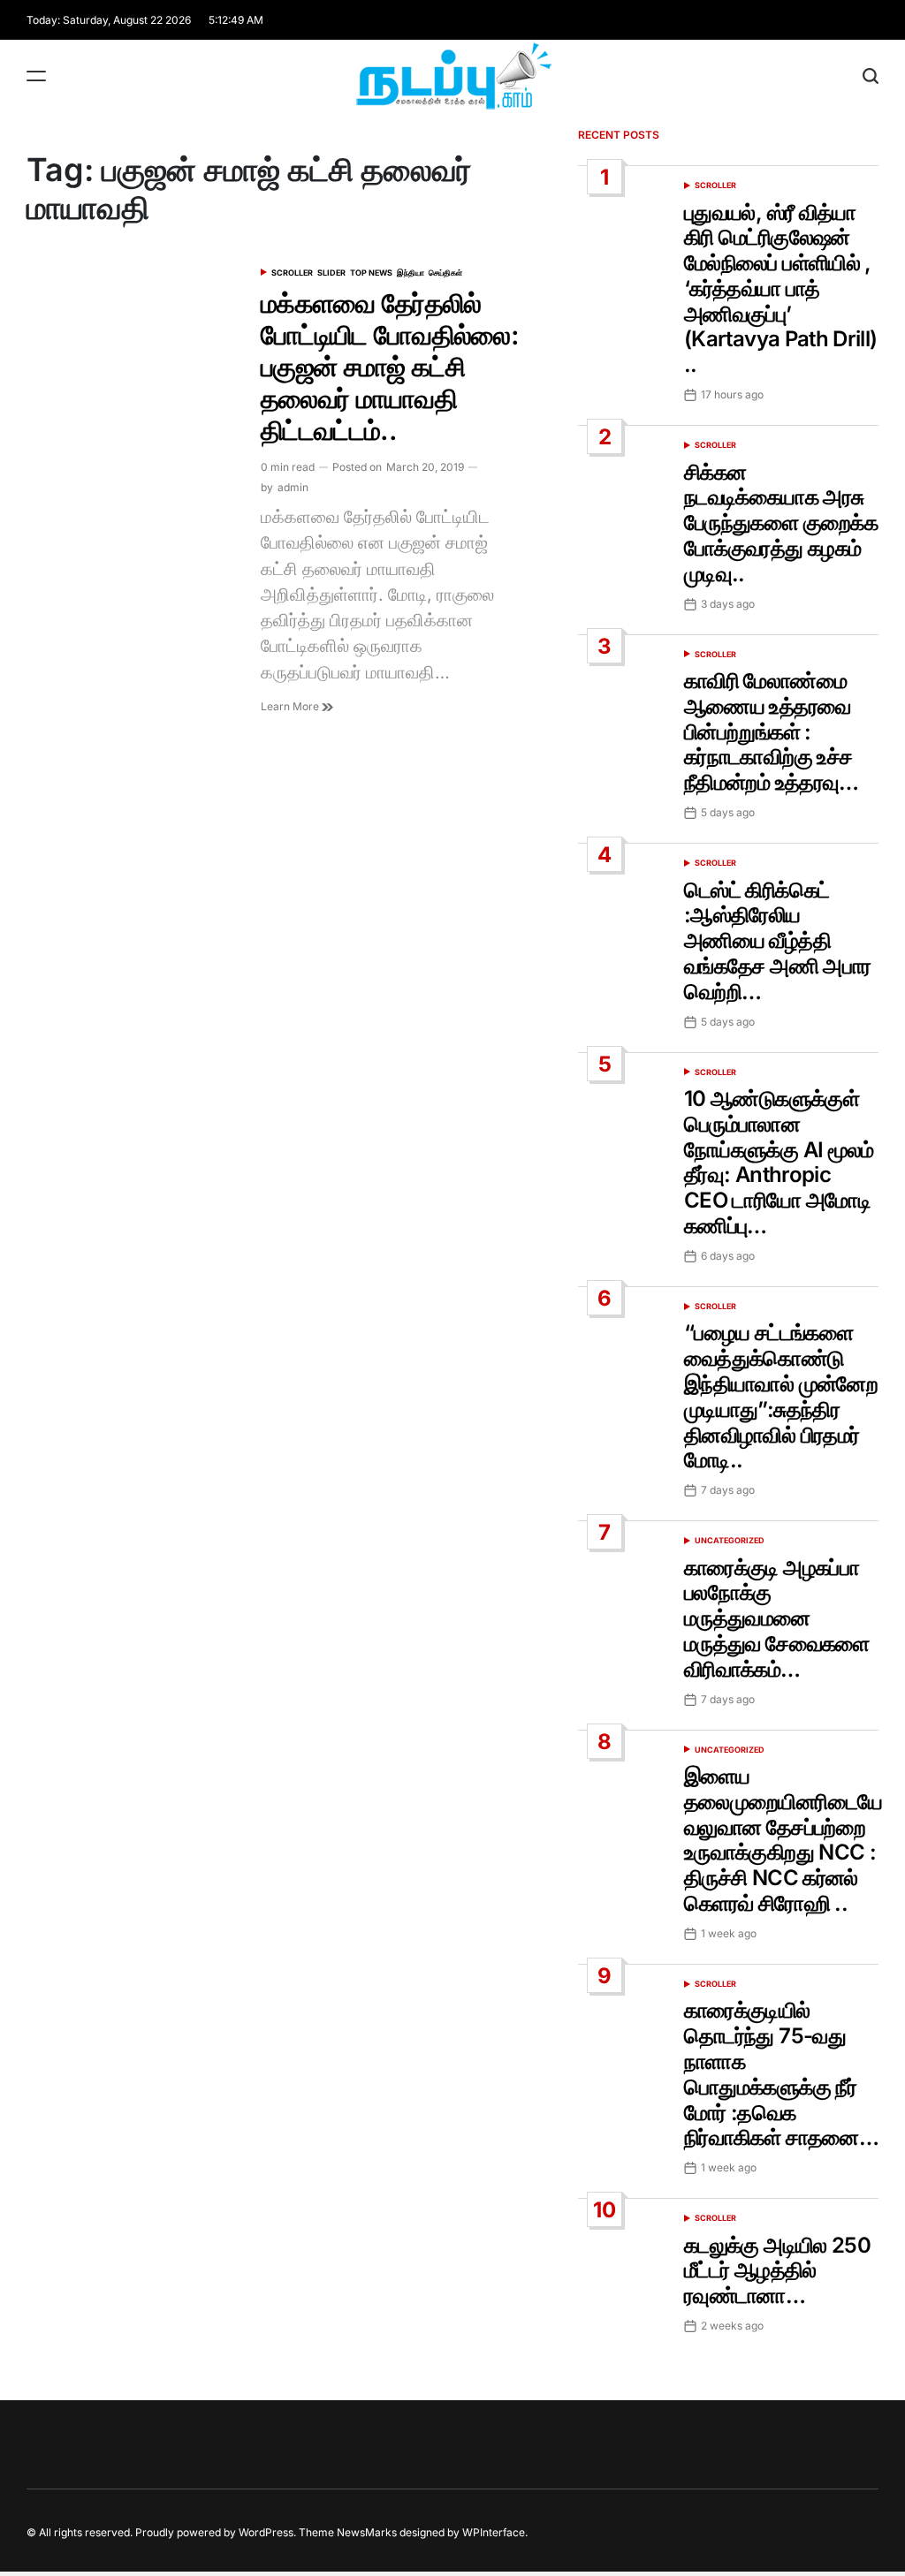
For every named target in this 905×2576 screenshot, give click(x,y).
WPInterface (494, 2532)
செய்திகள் (445, 273)
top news (371, 273)
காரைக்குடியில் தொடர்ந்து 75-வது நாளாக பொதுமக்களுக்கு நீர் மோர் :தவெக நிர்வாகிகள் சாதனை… (781, 2074)
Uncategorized (730, 1540)
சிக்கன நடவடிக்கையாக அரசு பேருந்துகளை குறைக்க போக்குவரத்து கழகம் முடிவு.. (781, 523)
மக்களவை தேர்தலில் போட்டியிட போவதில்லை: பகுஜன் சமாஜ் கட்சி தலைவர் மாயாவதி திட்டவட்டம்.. (390, 367)
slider (331, 273)
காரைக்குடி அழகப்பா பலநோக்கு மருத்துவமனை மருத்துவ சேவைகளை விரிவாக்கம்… (777, 1618)
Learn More (291, 706)
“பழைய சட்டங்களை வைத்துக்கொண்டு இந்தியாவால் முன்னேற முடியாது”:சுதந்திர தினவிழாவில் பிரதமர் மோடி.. (781, 1396)
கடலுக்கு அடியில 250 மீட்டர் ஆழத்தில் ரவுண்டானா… (777, 2271)
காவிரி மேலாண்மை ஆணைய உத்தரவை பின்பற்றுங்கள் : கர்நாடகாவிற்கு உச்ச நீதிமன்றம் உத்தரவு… (772, 731)
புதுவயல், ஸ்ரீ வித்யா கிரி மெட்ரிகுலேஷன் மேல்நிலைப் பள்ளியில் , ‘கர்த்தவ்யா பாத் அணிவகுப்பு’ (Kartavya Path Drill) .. (781, 289)
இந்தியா (411, 273)
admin (293, 487)
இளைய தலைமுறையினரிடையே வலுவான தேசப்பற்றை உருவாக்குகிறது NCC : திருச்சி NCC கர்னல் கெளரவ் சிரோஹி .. (783, 1840)
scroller (292, 273)
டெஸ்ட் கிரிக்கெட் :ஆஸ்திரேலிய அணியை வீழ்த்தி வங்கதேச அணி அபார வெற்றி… (777, 941)
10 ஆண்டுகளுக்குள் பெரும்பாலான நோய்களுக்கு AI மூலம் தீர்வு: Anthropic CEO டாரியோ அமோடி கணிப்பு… (779, 1162)
